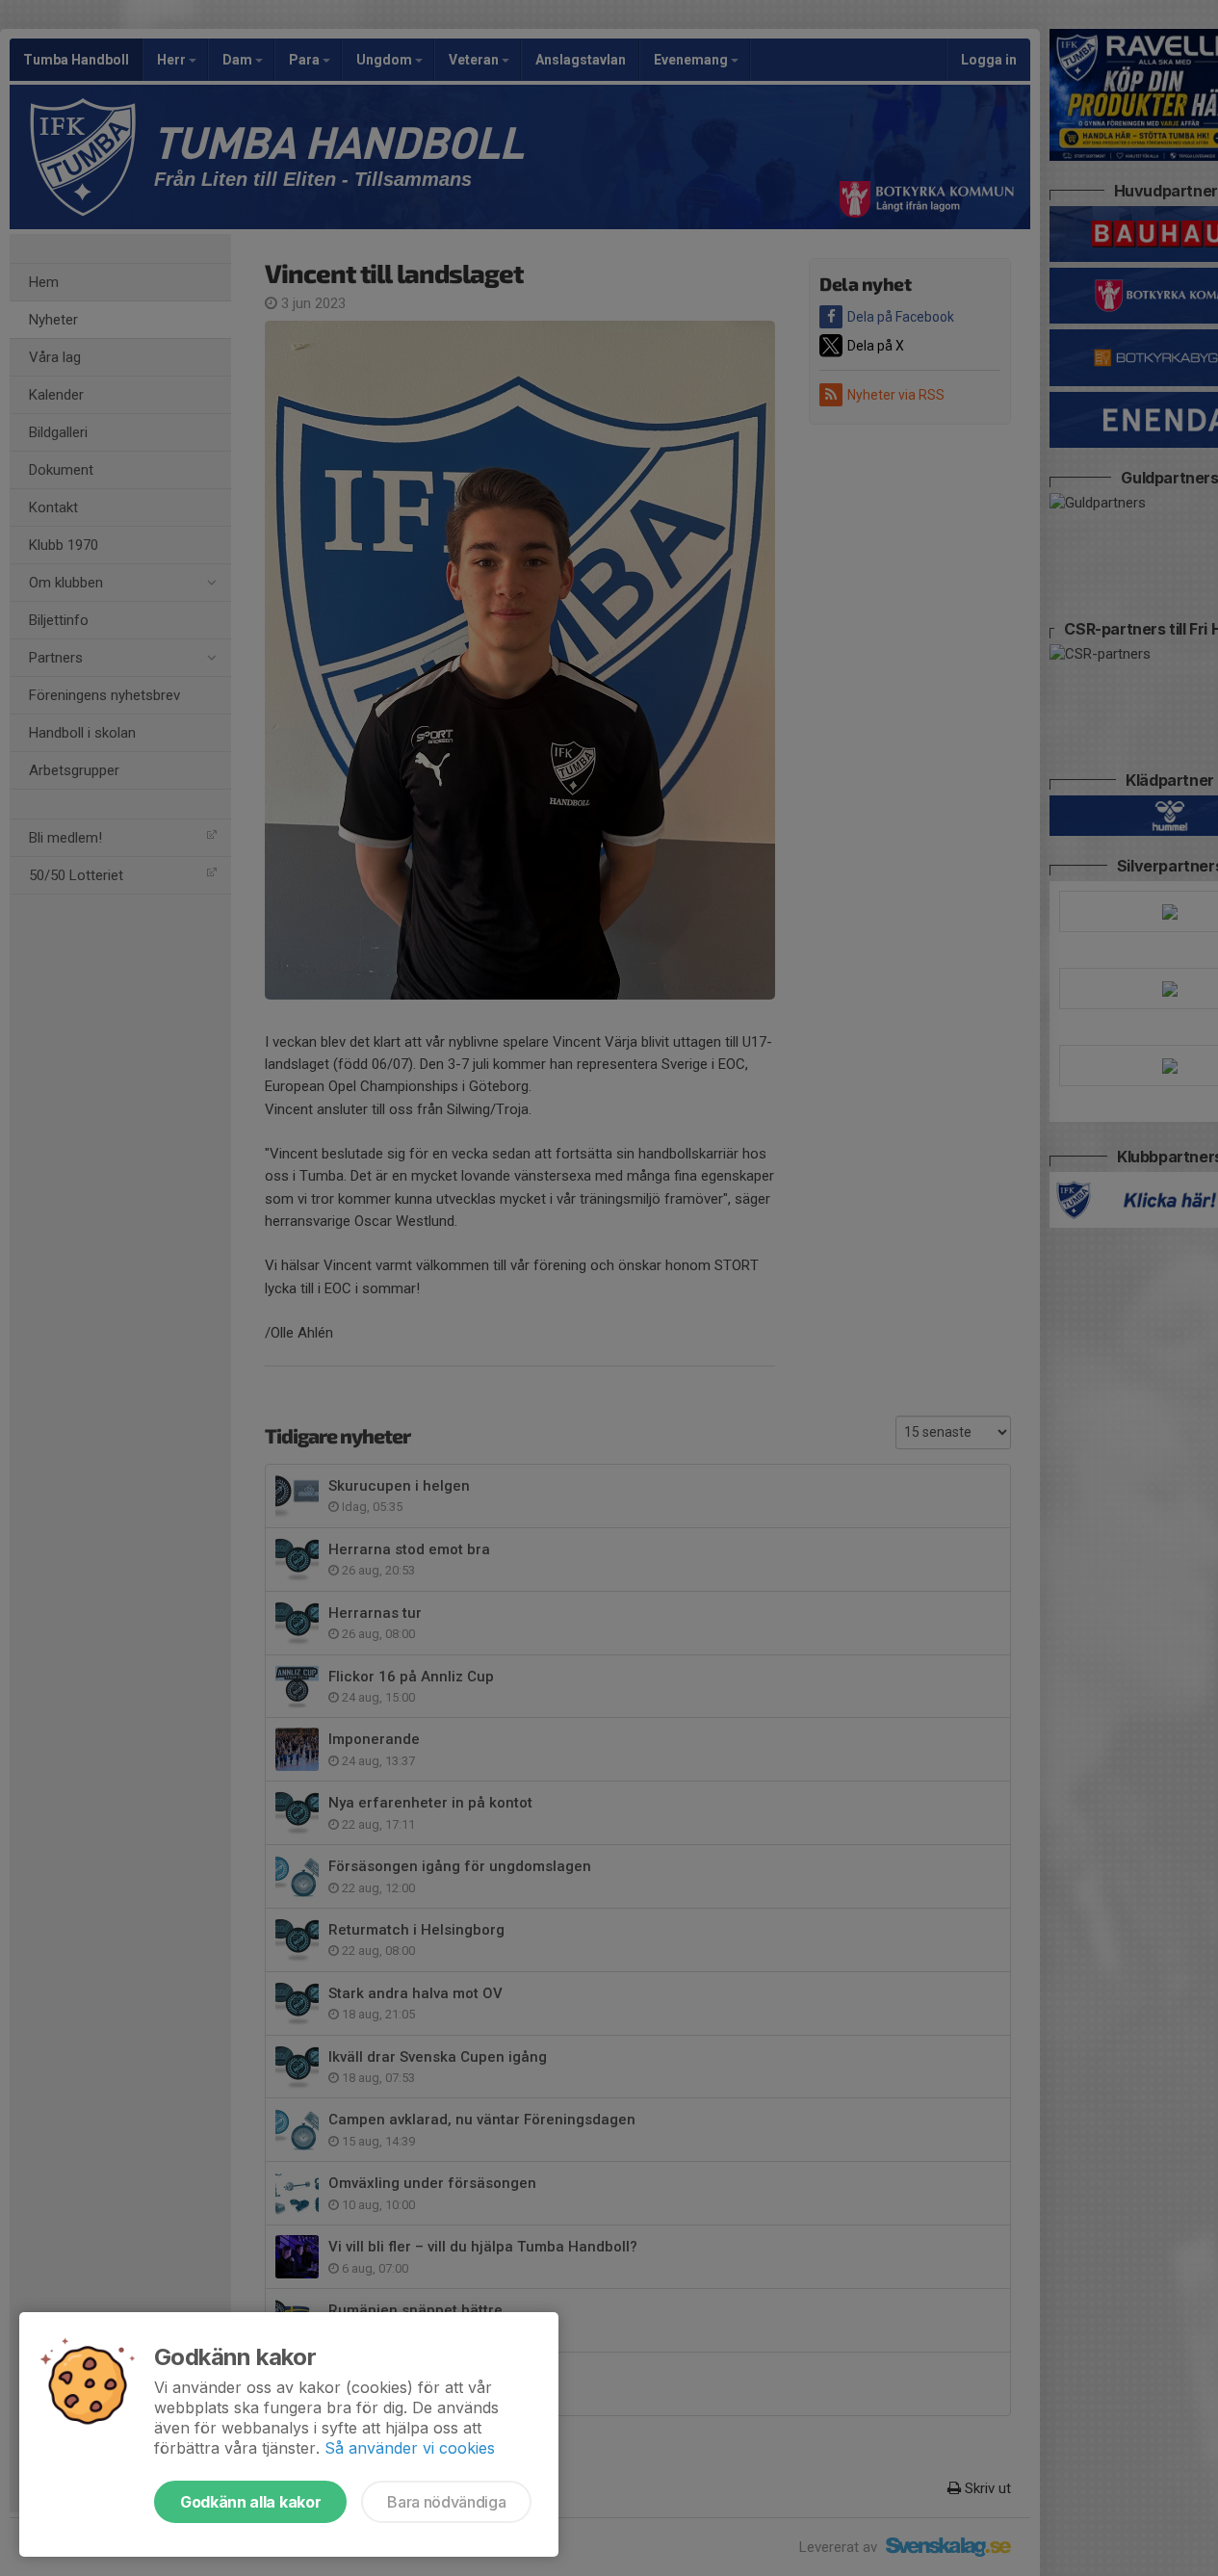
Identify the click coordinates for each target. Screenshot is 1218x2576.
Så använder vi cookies (410, 2448)
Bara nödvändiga (446, 2502)
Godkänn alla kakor (250, 2502)
